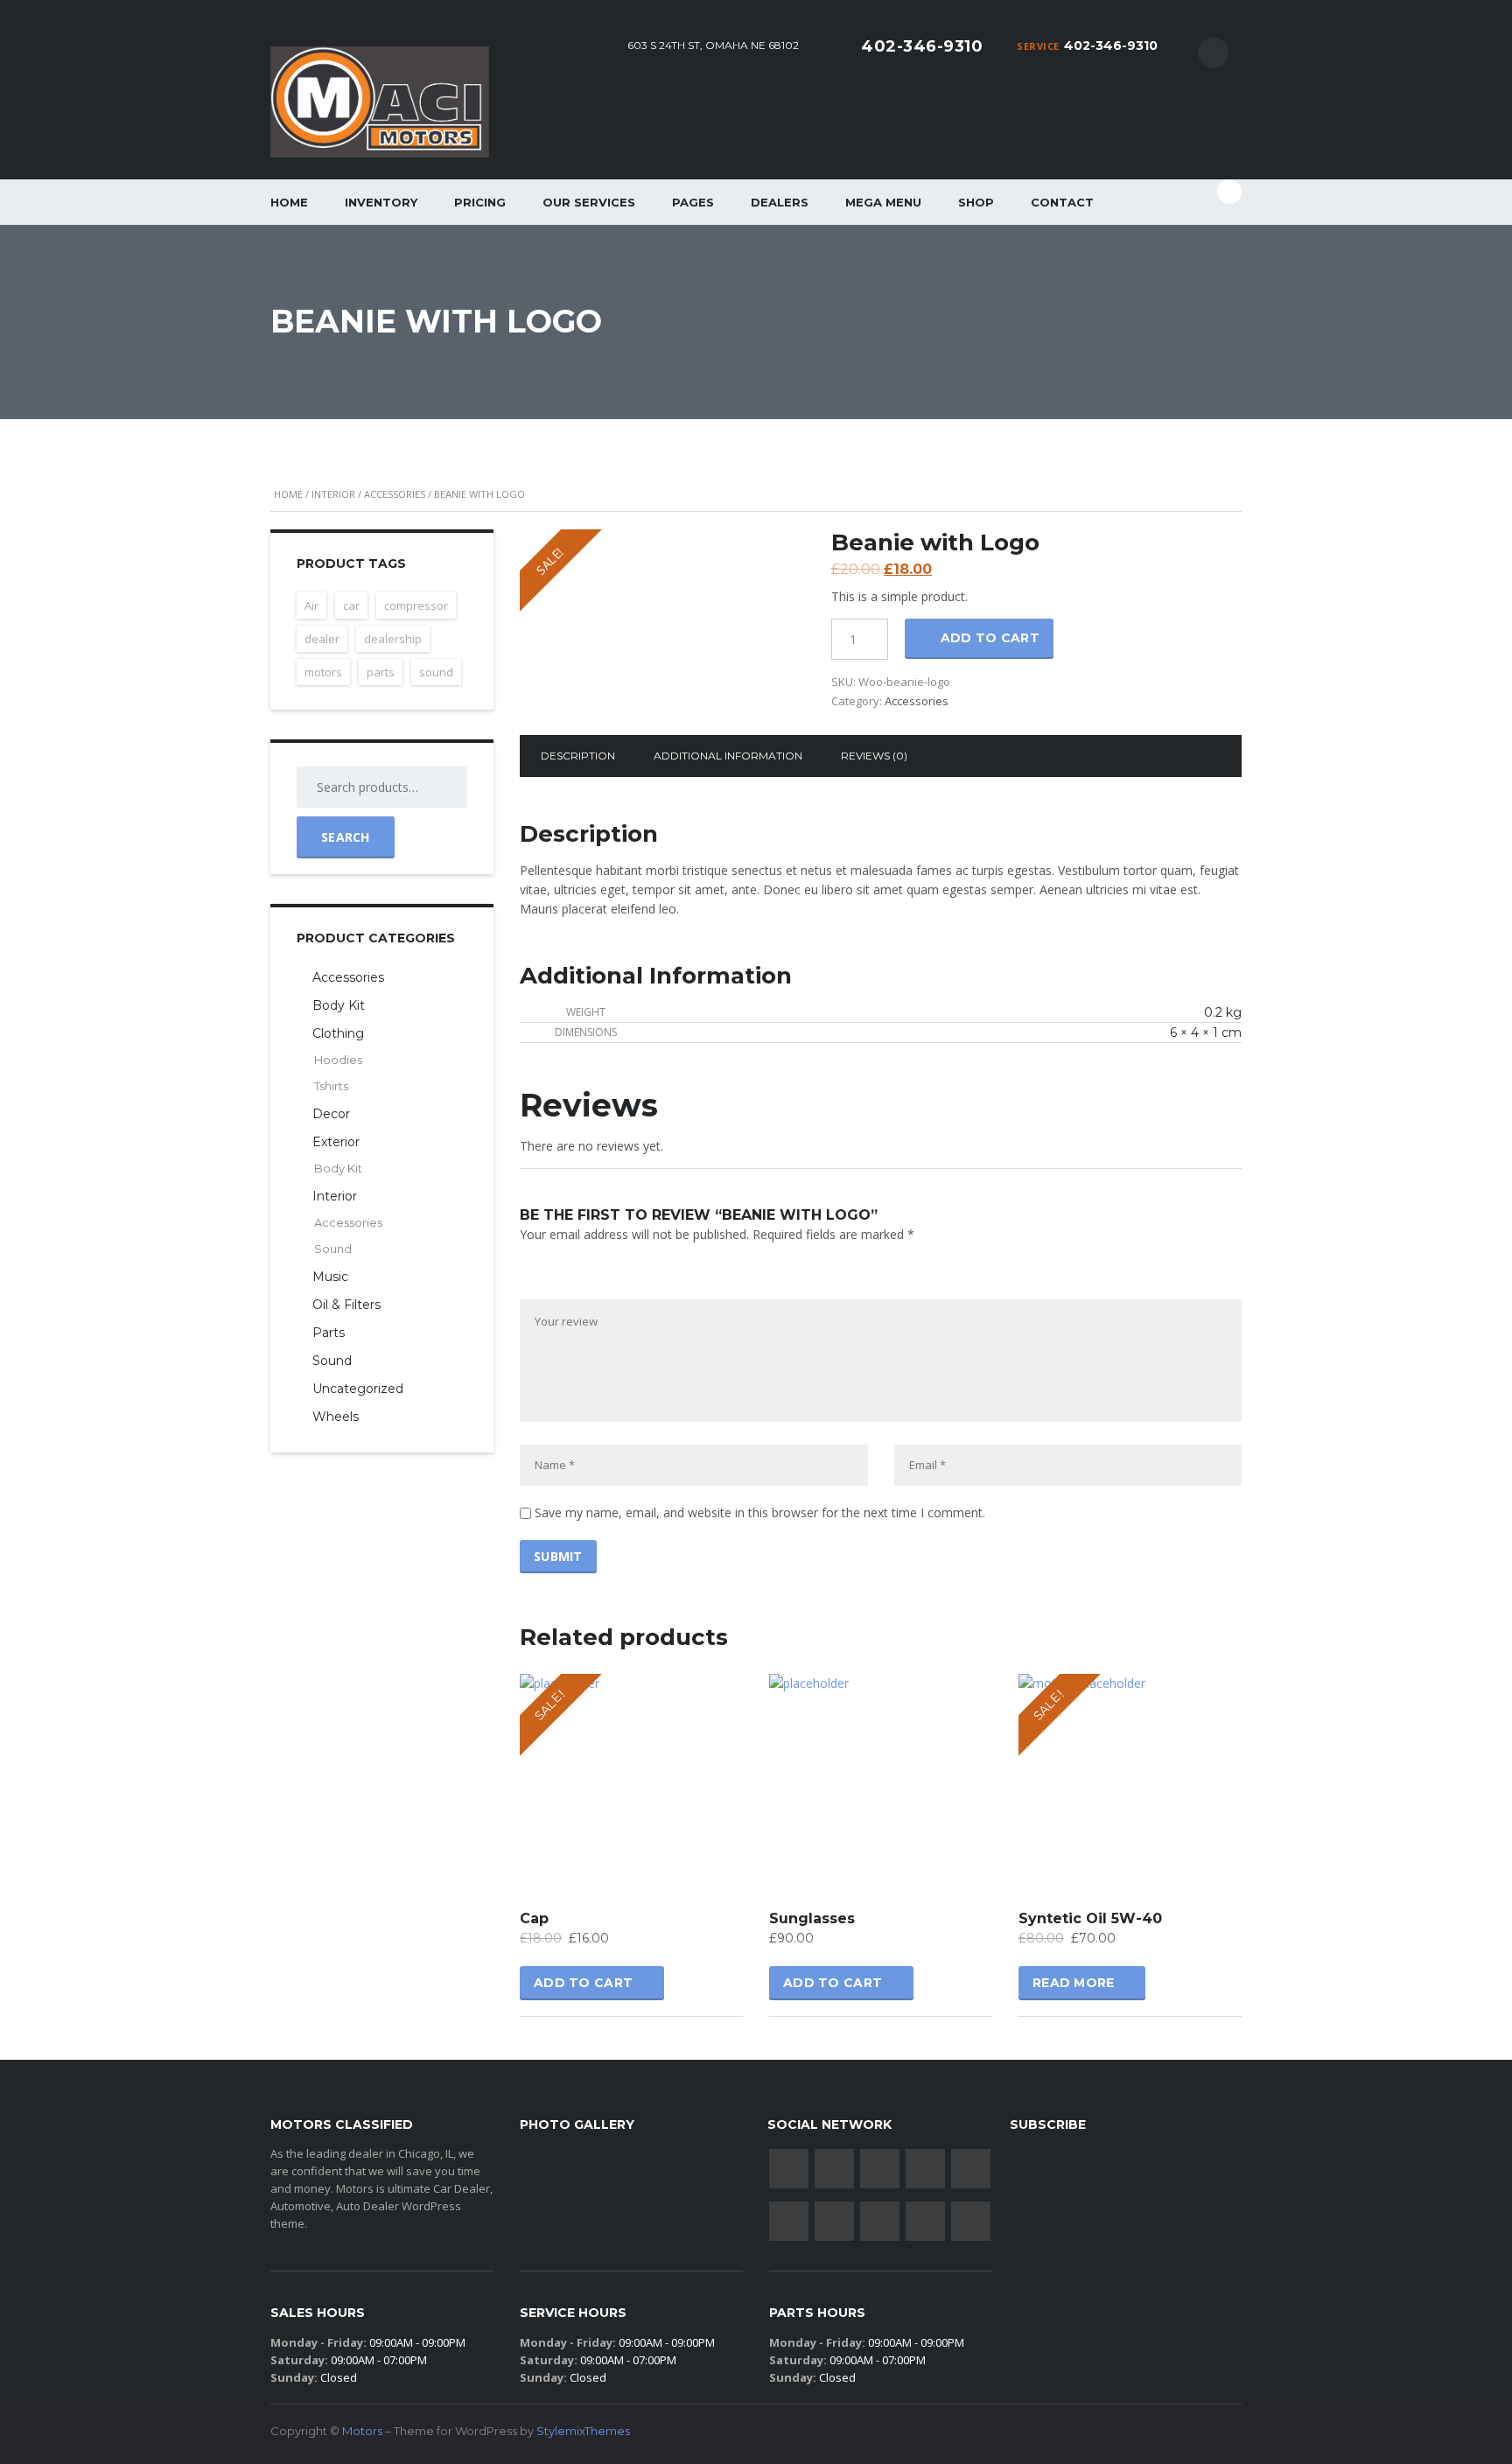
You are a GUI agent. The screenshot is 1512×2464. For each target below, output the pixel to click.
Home (289, 202)
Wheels (336, 1417)
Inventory (381, 202)
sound (436, 672)
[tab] (578, 756)
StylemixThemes (583, 2431)
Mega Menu (883, 202)
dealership (393, 639)
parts (381, 672)
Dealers (780, 202)
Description (578, 756)
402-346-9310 (1111, 45)
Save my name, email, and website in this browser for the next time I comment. (760, 1512)
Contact (1062, 202)
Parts (329, 1333)
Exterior (336, 1142)
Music (330, 1277)
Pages (693, 202)
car (351, 605)
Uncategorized (358, 1389)
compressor (416, 605)
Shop (976, 202)
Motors (362, 2431)
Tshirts (331, 1086)
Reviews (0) (874, 756)
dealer (322, 639)
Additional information (728, 756)
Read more (1074, 1983)
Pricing (480, 202)
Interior (333, 494)
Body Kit (339, 1005)
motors (323, 672)
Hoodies (338, 1060)
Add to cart (990, 638)
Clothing (338, 1033)
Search (346, 837)
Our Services (589, 202)
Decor (331, 1114)
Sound (333, 1249)
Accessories (395, 494)
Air (311, 605)
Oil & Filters (346, 1305)
